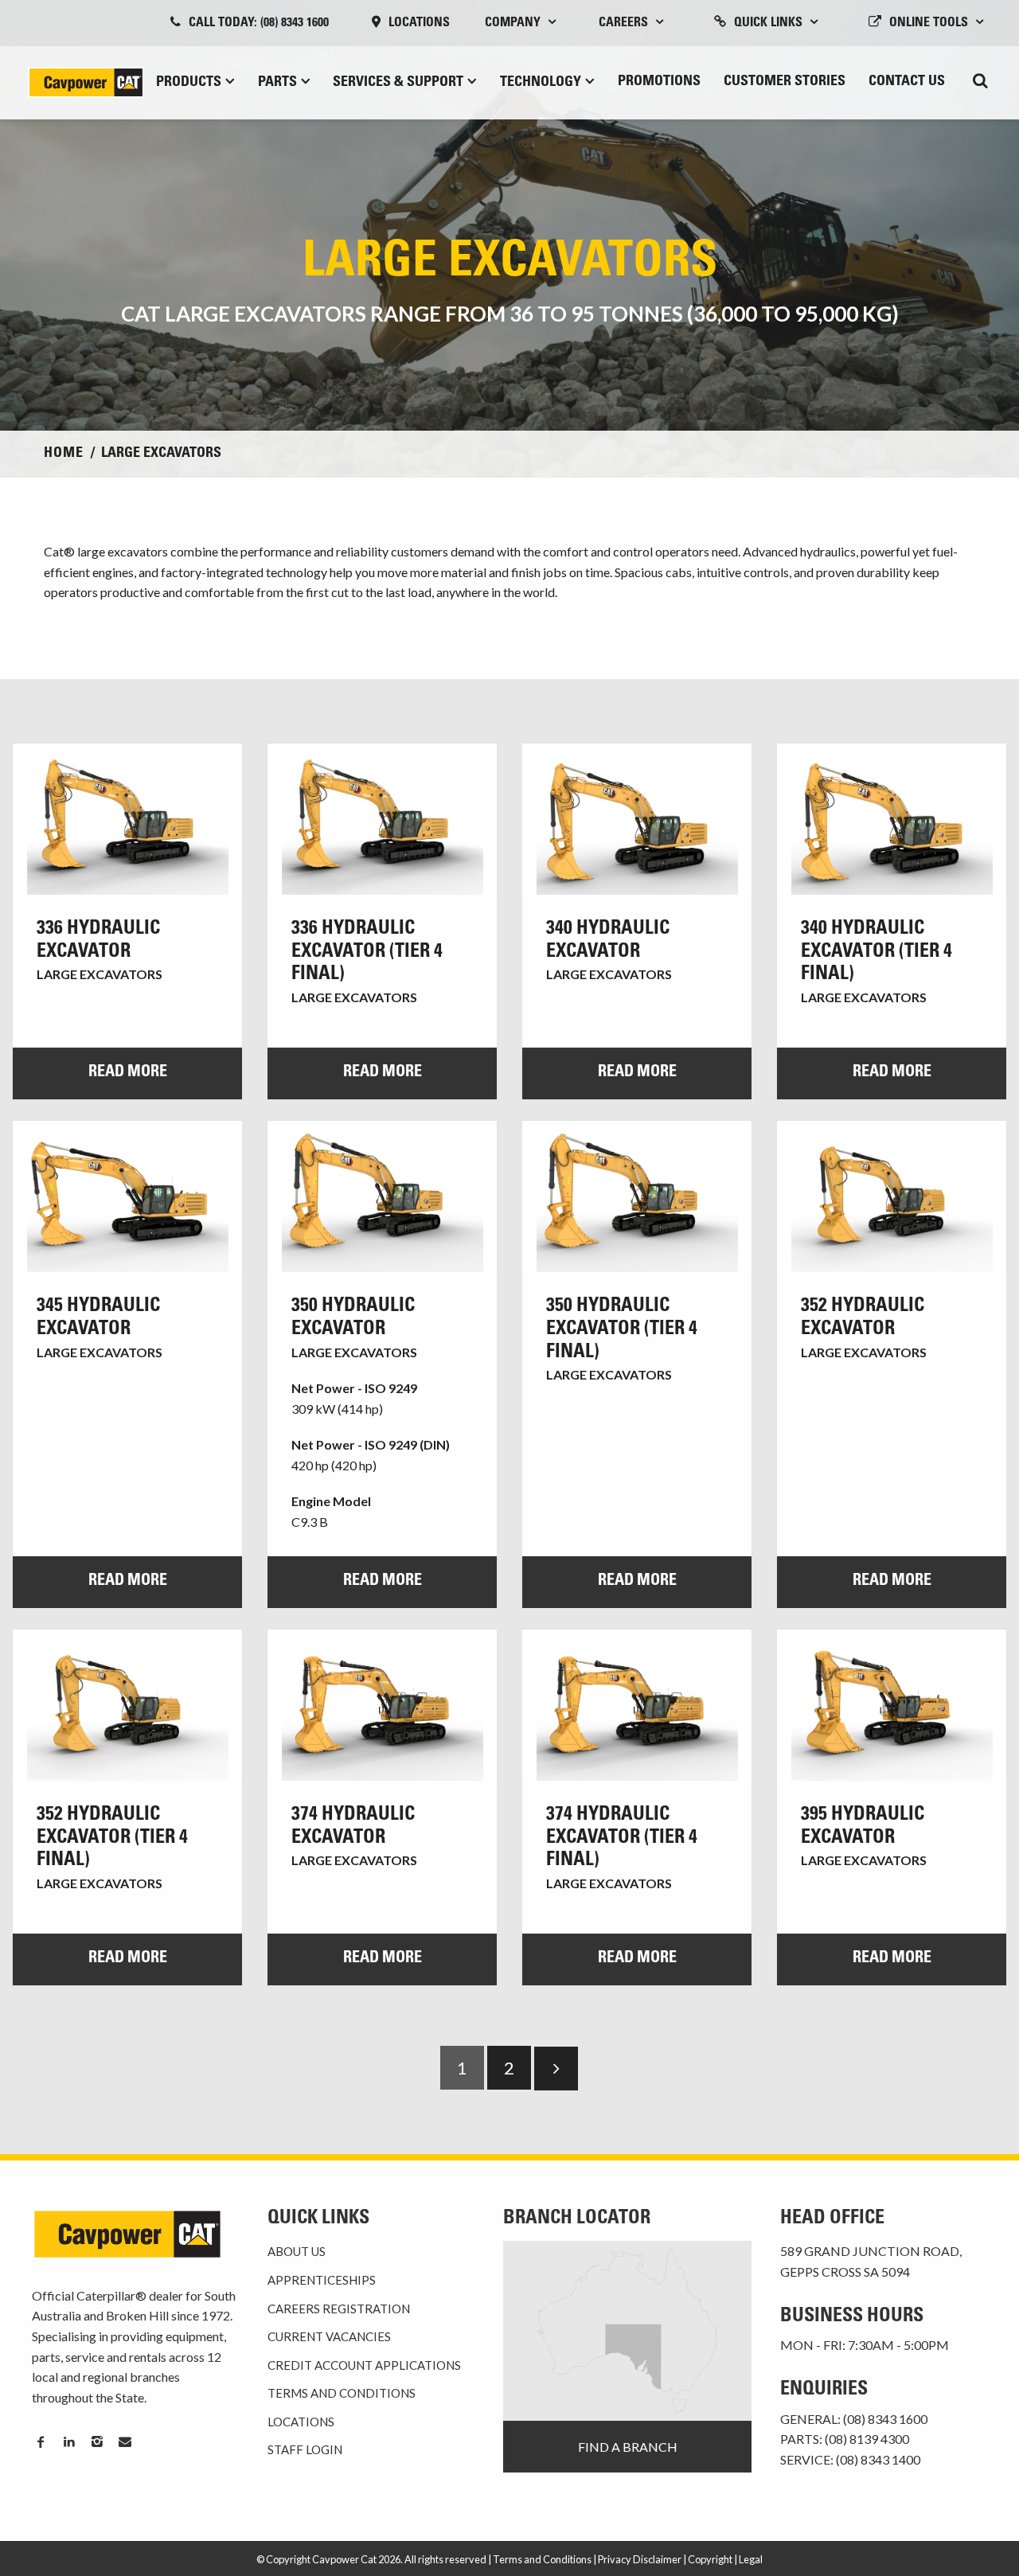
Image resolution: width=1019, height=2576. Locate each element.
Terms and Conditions (342, 2393)
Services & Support (398, 83)
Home (64, 454)
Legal (751, 2559)
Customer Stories (785, 82)
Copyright (710, 2559)
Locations (419, 23)
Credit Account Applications (364, 2365)
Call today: (259, 23)
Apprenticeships (322, 2280)
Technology (541, 83)
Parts (277, 83)
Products (189, 83)
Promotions (659, 82)
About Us (297, 2251)
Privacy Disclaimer (640, 2559)
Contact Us (907, 82)
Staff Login (305, 2449)
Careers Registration (339, 2309)
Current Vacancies (329, 2336)
